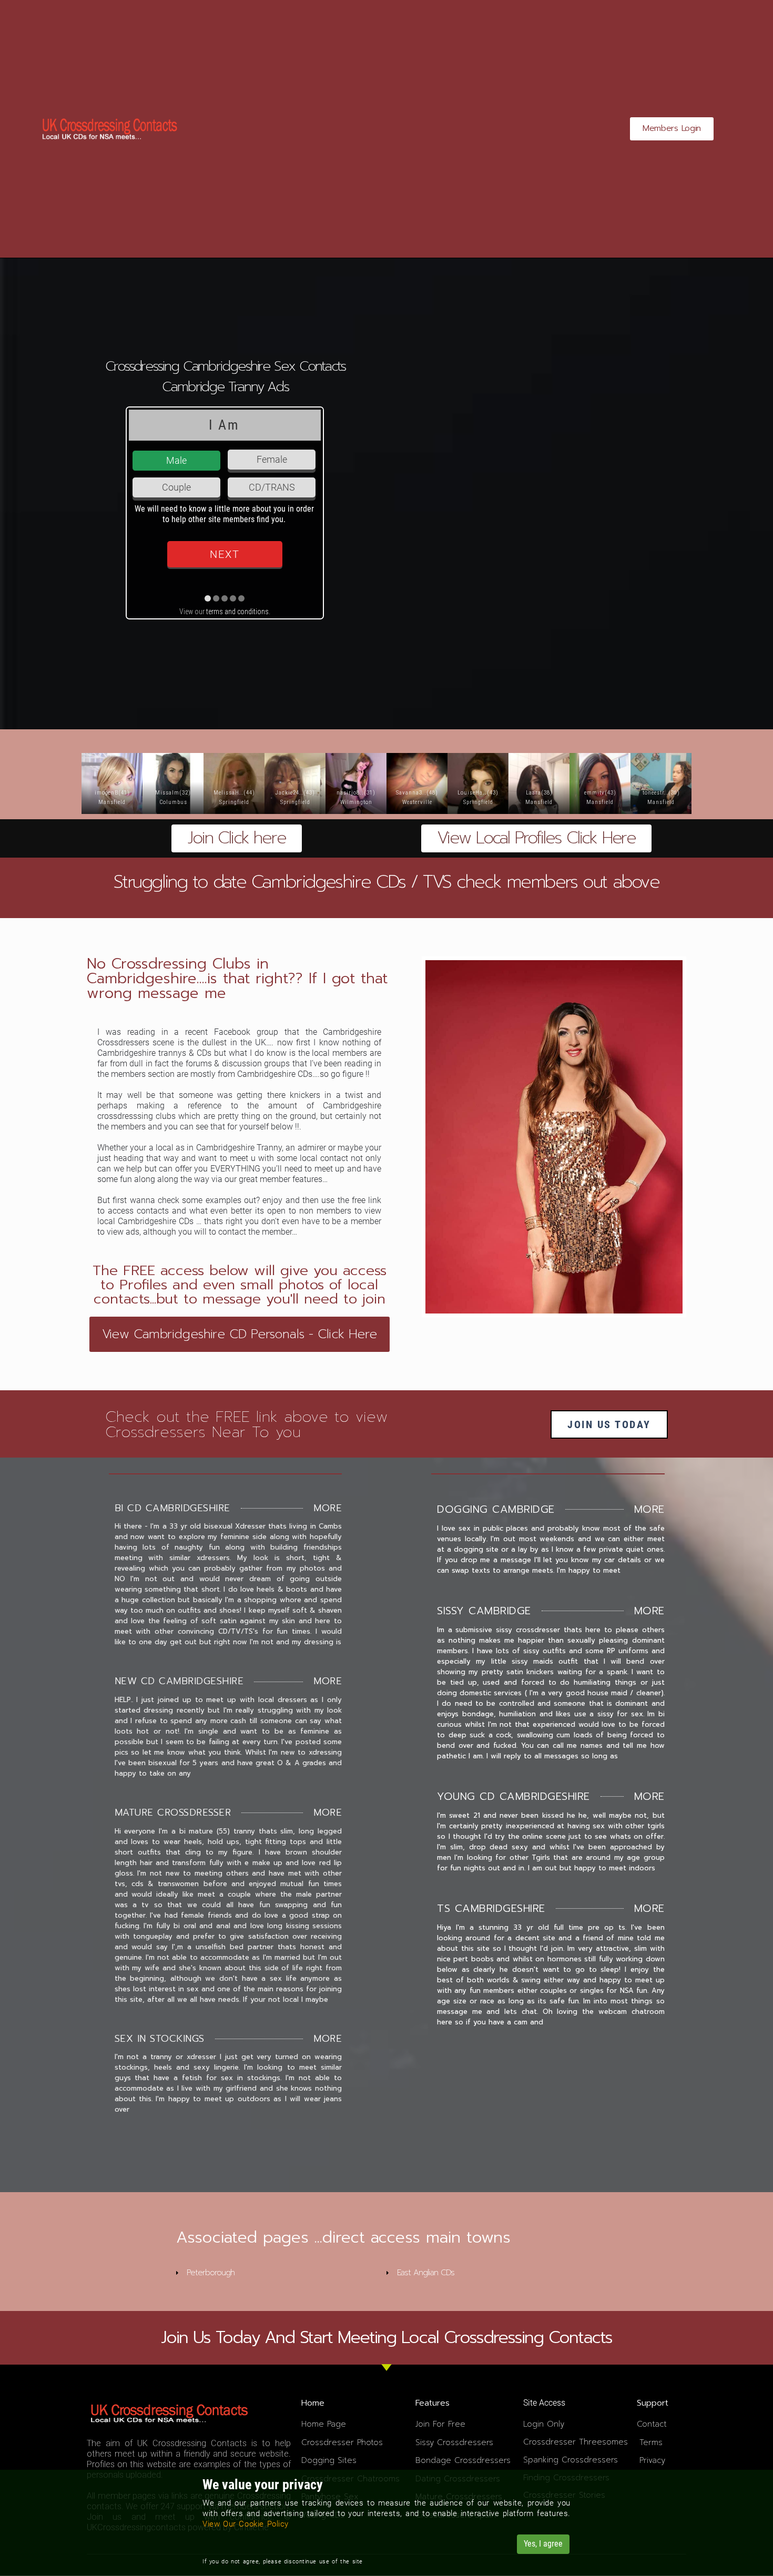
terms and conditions (237, 612)
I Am (224, 425)
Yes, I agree (543, 2544)
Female (272, 459)
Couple (176, 487)
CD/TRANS (272, 487)
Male (176, 460)
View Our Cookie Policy (246, 2524)
